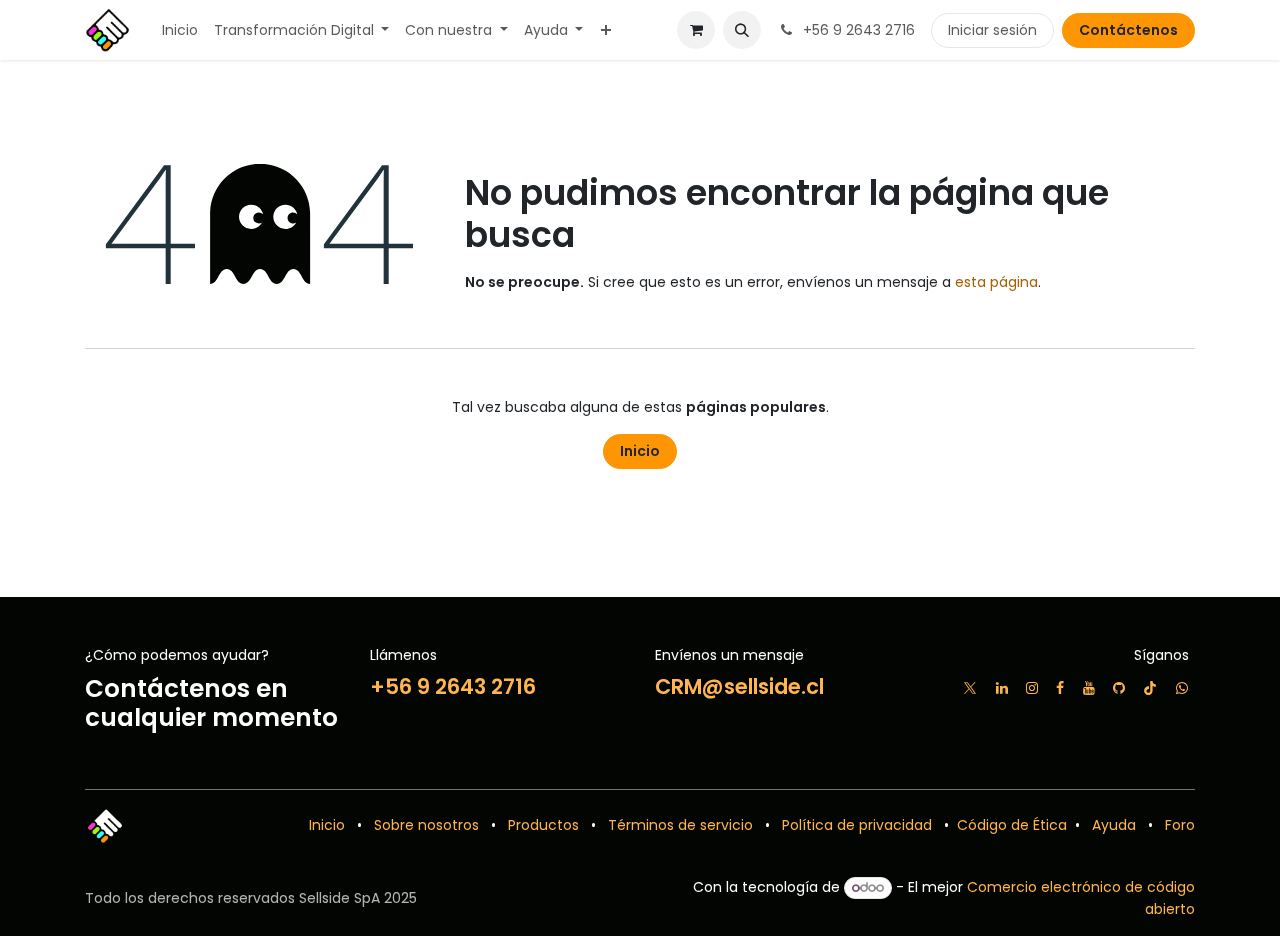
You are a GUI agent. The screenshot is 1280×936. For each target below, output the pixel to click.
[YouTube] (1089, 688)
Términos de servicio (680, 825)
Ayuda (1114, 825)
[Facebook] (1060, 688)
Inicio (640, 451)
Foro (1180, 825)
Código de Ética (1010, 825)
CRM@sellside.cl (739, 686)
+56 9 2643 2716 (453, 686)
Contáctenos (1128, 30)
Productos (543, 825)
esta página (996, 282)
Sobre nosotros (426, 825)
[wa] (1182, 688)
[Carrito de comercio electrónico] (696, 30)
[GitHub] (1119, 688)
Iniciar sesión (992, 30)
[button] (742, 30)
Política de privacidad (857, 825)
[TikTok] (1150, 688)
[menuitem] (180, 30)
